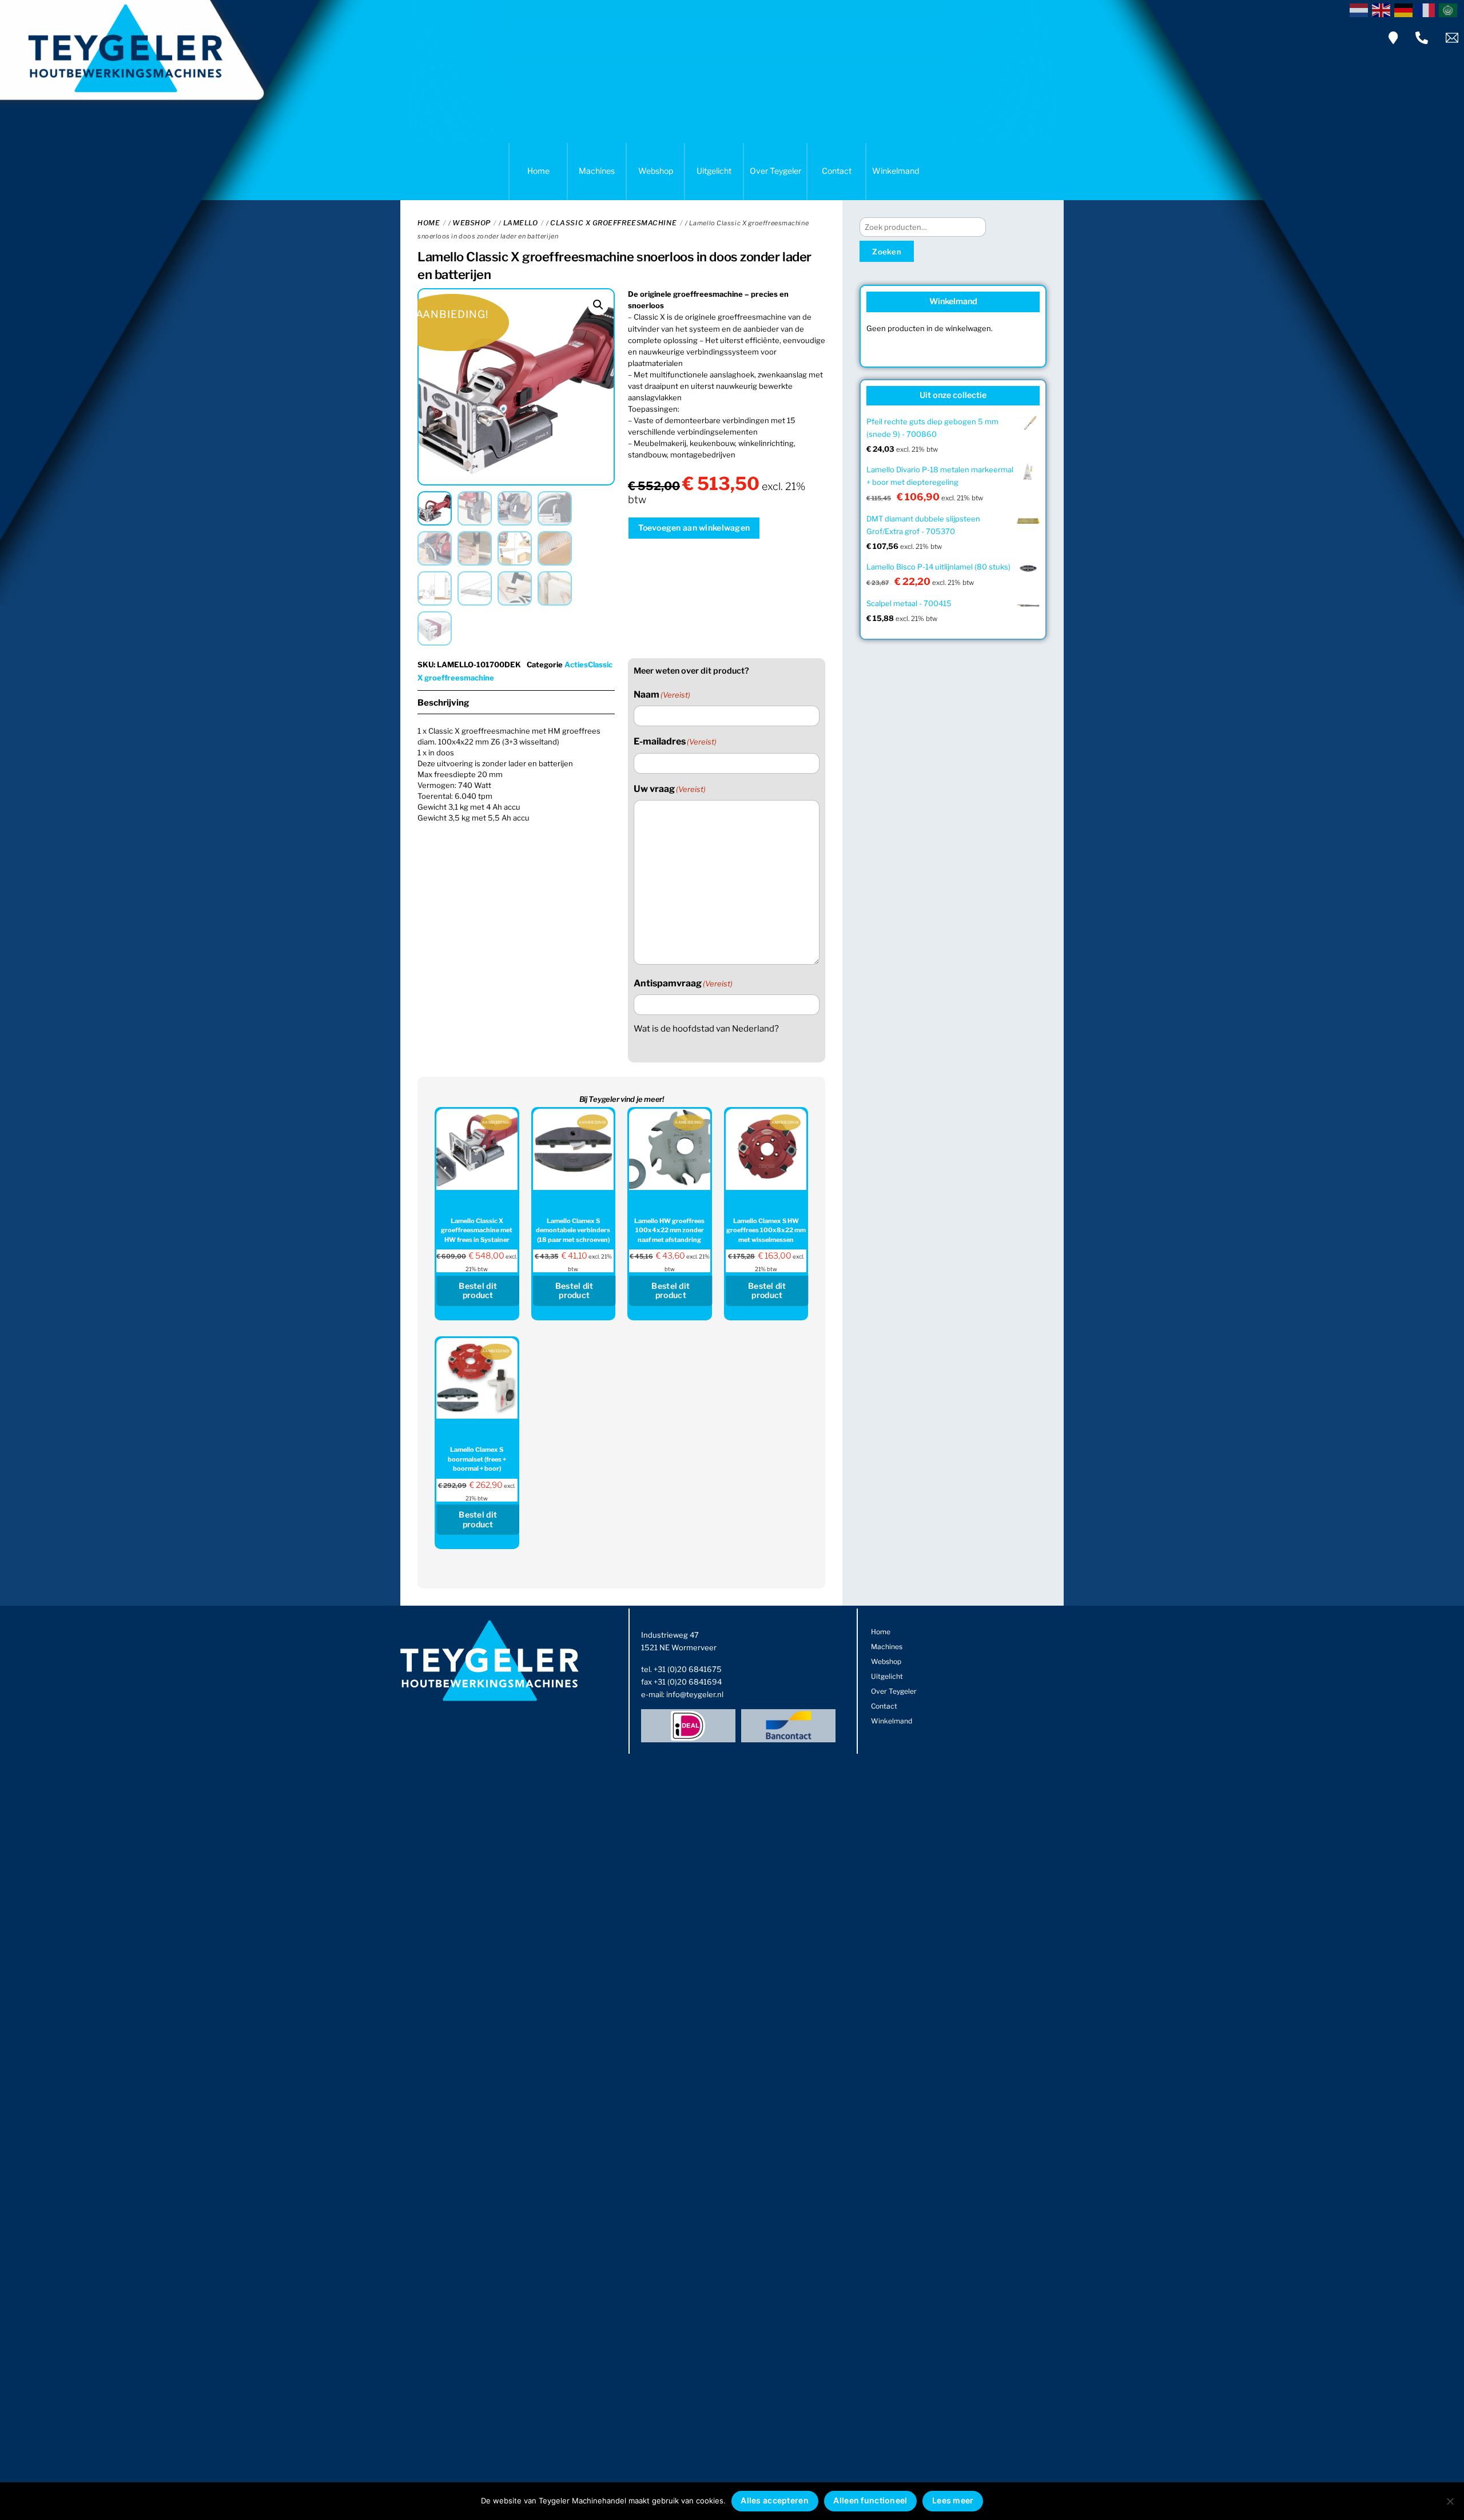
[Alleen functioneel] (1450, 2501)
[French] (1428, 9)
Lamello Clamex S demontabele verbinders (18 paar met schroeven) (573, 1230)
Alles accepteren (774, 2500)
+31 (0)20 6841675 (688, 1669)
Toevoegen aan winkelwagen (694, 528)
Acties (576, 664)
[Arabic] (1450, 9)
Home (538, 171)
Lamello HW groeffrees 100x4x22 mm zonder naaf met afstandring (669, 1230)
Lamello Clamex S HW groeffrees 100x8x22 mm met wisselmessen (766, 1230)
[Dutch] (1361, 9)
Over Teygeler (775, 171)
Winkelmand (896, 171)
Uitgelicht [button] (714, 171)
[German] (1405, 9)
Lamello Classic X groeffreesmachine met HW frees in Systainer (477, 1230)
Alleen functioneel (870, 2500)
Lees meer (953, 2500)
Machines (597, 171)
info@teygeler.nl (695, 1694)
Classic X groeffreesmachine (613, 223)
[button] (598, 305)
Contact (837, 171)
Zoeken (887, 252)
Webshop (656, 171)
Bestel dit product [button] (478, 1291)
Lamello (521, 223)
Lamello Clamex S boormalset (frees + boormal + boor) (477, 1459)
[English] (1383, 9)
